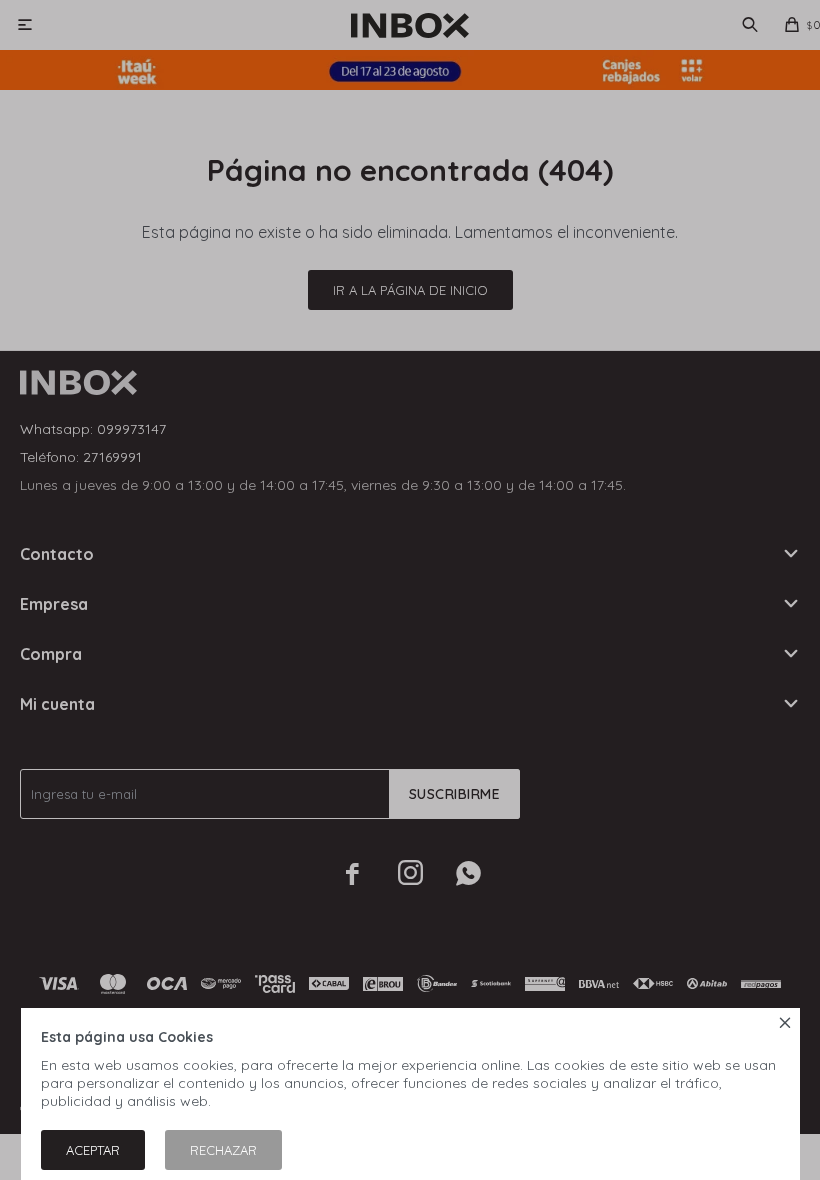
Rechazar (223, 1150)
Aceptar (93, 1150)
